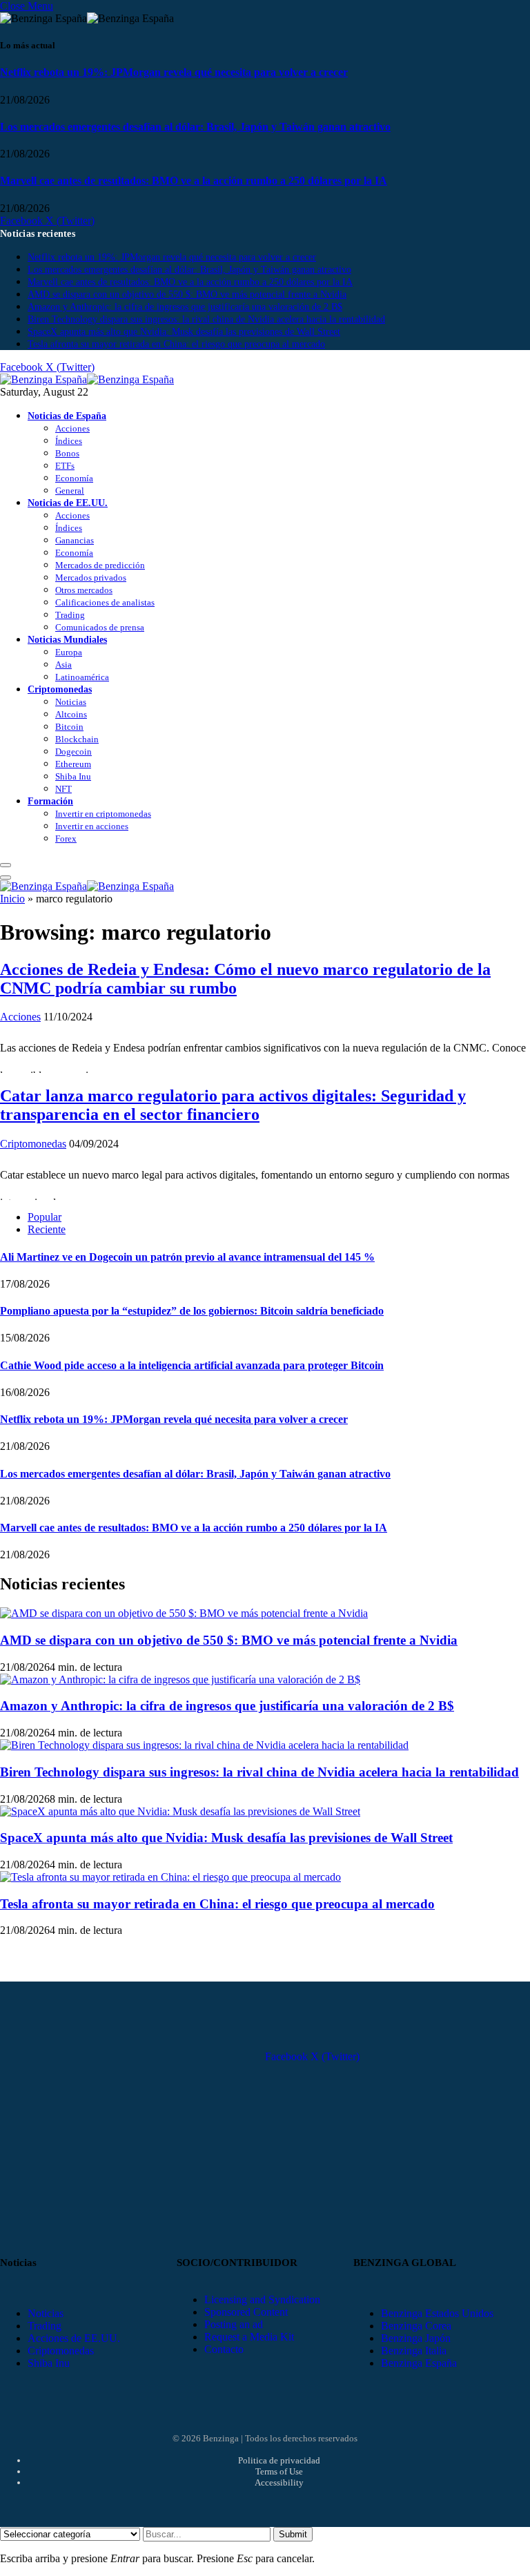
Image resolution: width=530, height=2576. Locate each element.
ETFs (65, 466)
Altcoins (71, 714)
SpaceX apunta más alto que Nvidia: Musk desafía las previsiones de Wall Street (184, 332)
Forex (66, 839)
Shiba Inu (73, 776)
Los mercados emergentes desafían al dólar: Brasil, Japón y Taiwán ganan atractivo (195, 127)
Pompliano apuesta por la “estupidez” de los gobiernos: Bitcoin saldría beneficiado (192, 1311)
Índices (69, 441)
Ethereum (73, 764)
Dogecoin (73, 752)
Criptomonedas (60, 689)
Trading (70, 615)
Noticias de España (67, 416)
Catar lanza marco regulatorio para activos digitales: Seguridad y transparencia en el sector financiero (233, 1105)
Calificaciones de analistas (105, 602)
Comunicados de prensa (100, 627)
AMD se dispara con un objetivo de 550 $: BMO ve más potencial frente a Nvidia (187, 294)
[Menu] (6, 865)
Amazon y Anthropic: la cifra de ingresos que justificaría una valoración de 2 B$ (185, 307)
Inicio (12, 899)
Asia (63, 665)
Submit (293, 2534)
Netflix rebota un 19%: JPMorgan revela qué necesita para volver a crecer (174, 72)
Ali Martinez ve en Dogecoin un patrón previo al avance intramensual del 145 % (187, 1257)
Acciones (72, 428)
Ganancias (75, 540)
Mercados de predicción (100, 565)
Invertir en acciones (92, 826)
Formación (50, 801)
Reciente (47, 1229)
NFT (63, 789)
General (70, 491)
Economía (74, 478)
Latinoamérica (82, 677)
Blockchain (77, 739)
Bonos (67, 453)
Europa (69, 652)
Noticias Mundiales (67, 639)
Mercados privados (91, 578)
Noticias (71, 702)
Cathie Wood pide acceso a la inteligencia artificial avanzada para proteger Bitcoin (192, 1365)
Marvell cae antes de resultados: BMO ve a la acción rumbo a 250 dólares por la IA (194, 181)
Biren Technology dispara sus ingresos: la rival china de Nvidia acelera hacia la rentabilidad (206, 319)
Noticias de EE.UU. (68, 503)
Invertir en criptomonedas (103, 814)
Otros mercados (84, 590)
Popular (45, 1217)
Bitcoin (69, 727)
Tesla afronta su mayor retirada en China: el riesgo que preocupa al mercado (176, 344)
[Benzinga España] (87, 379)
